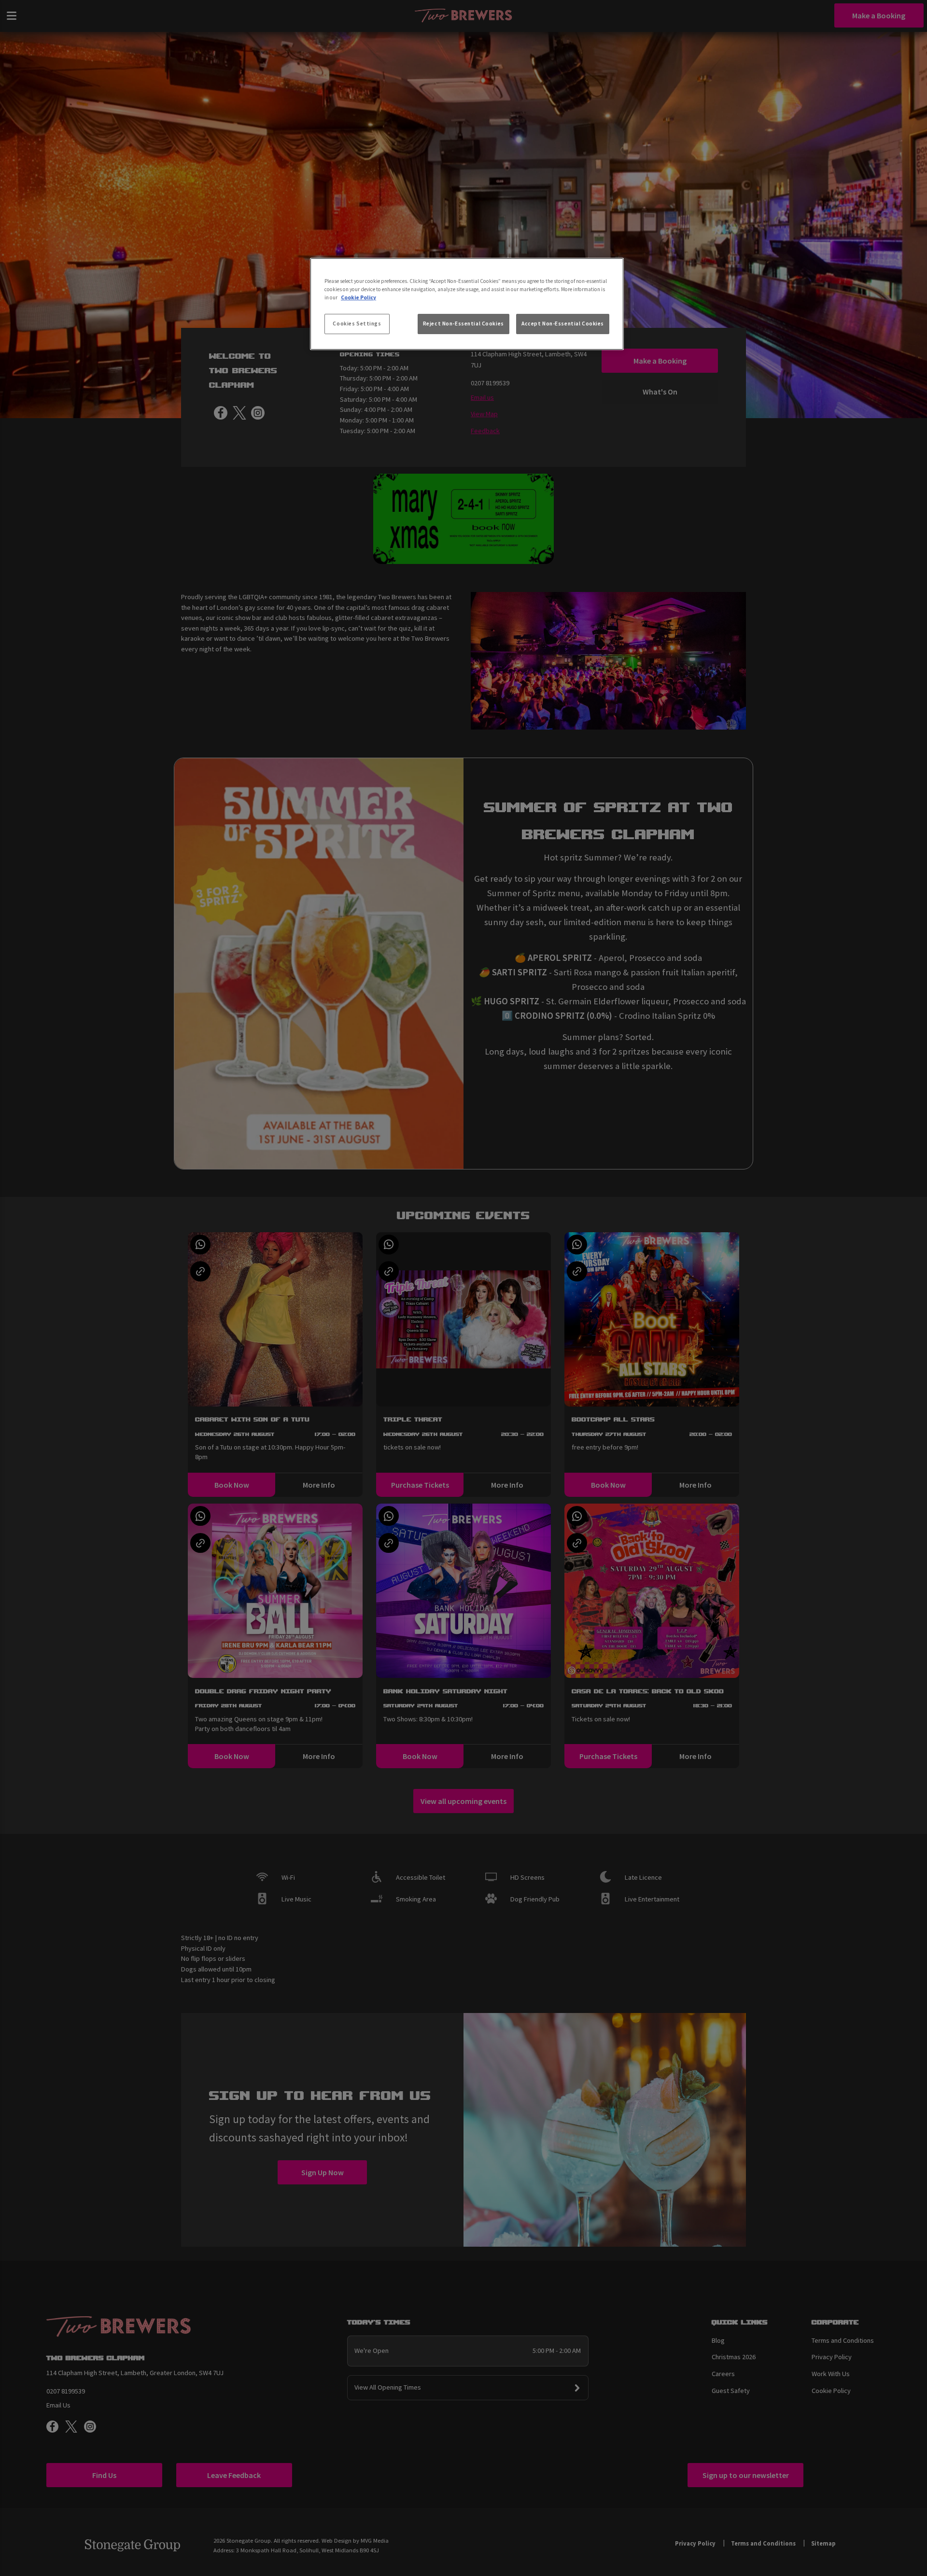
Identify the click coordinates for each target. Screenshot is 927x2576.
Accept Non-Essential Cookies (563, 324)
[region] (467, 304)
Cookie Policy (358, 297)
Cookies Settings (357, 324)
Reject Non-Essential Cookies (463, 324)
